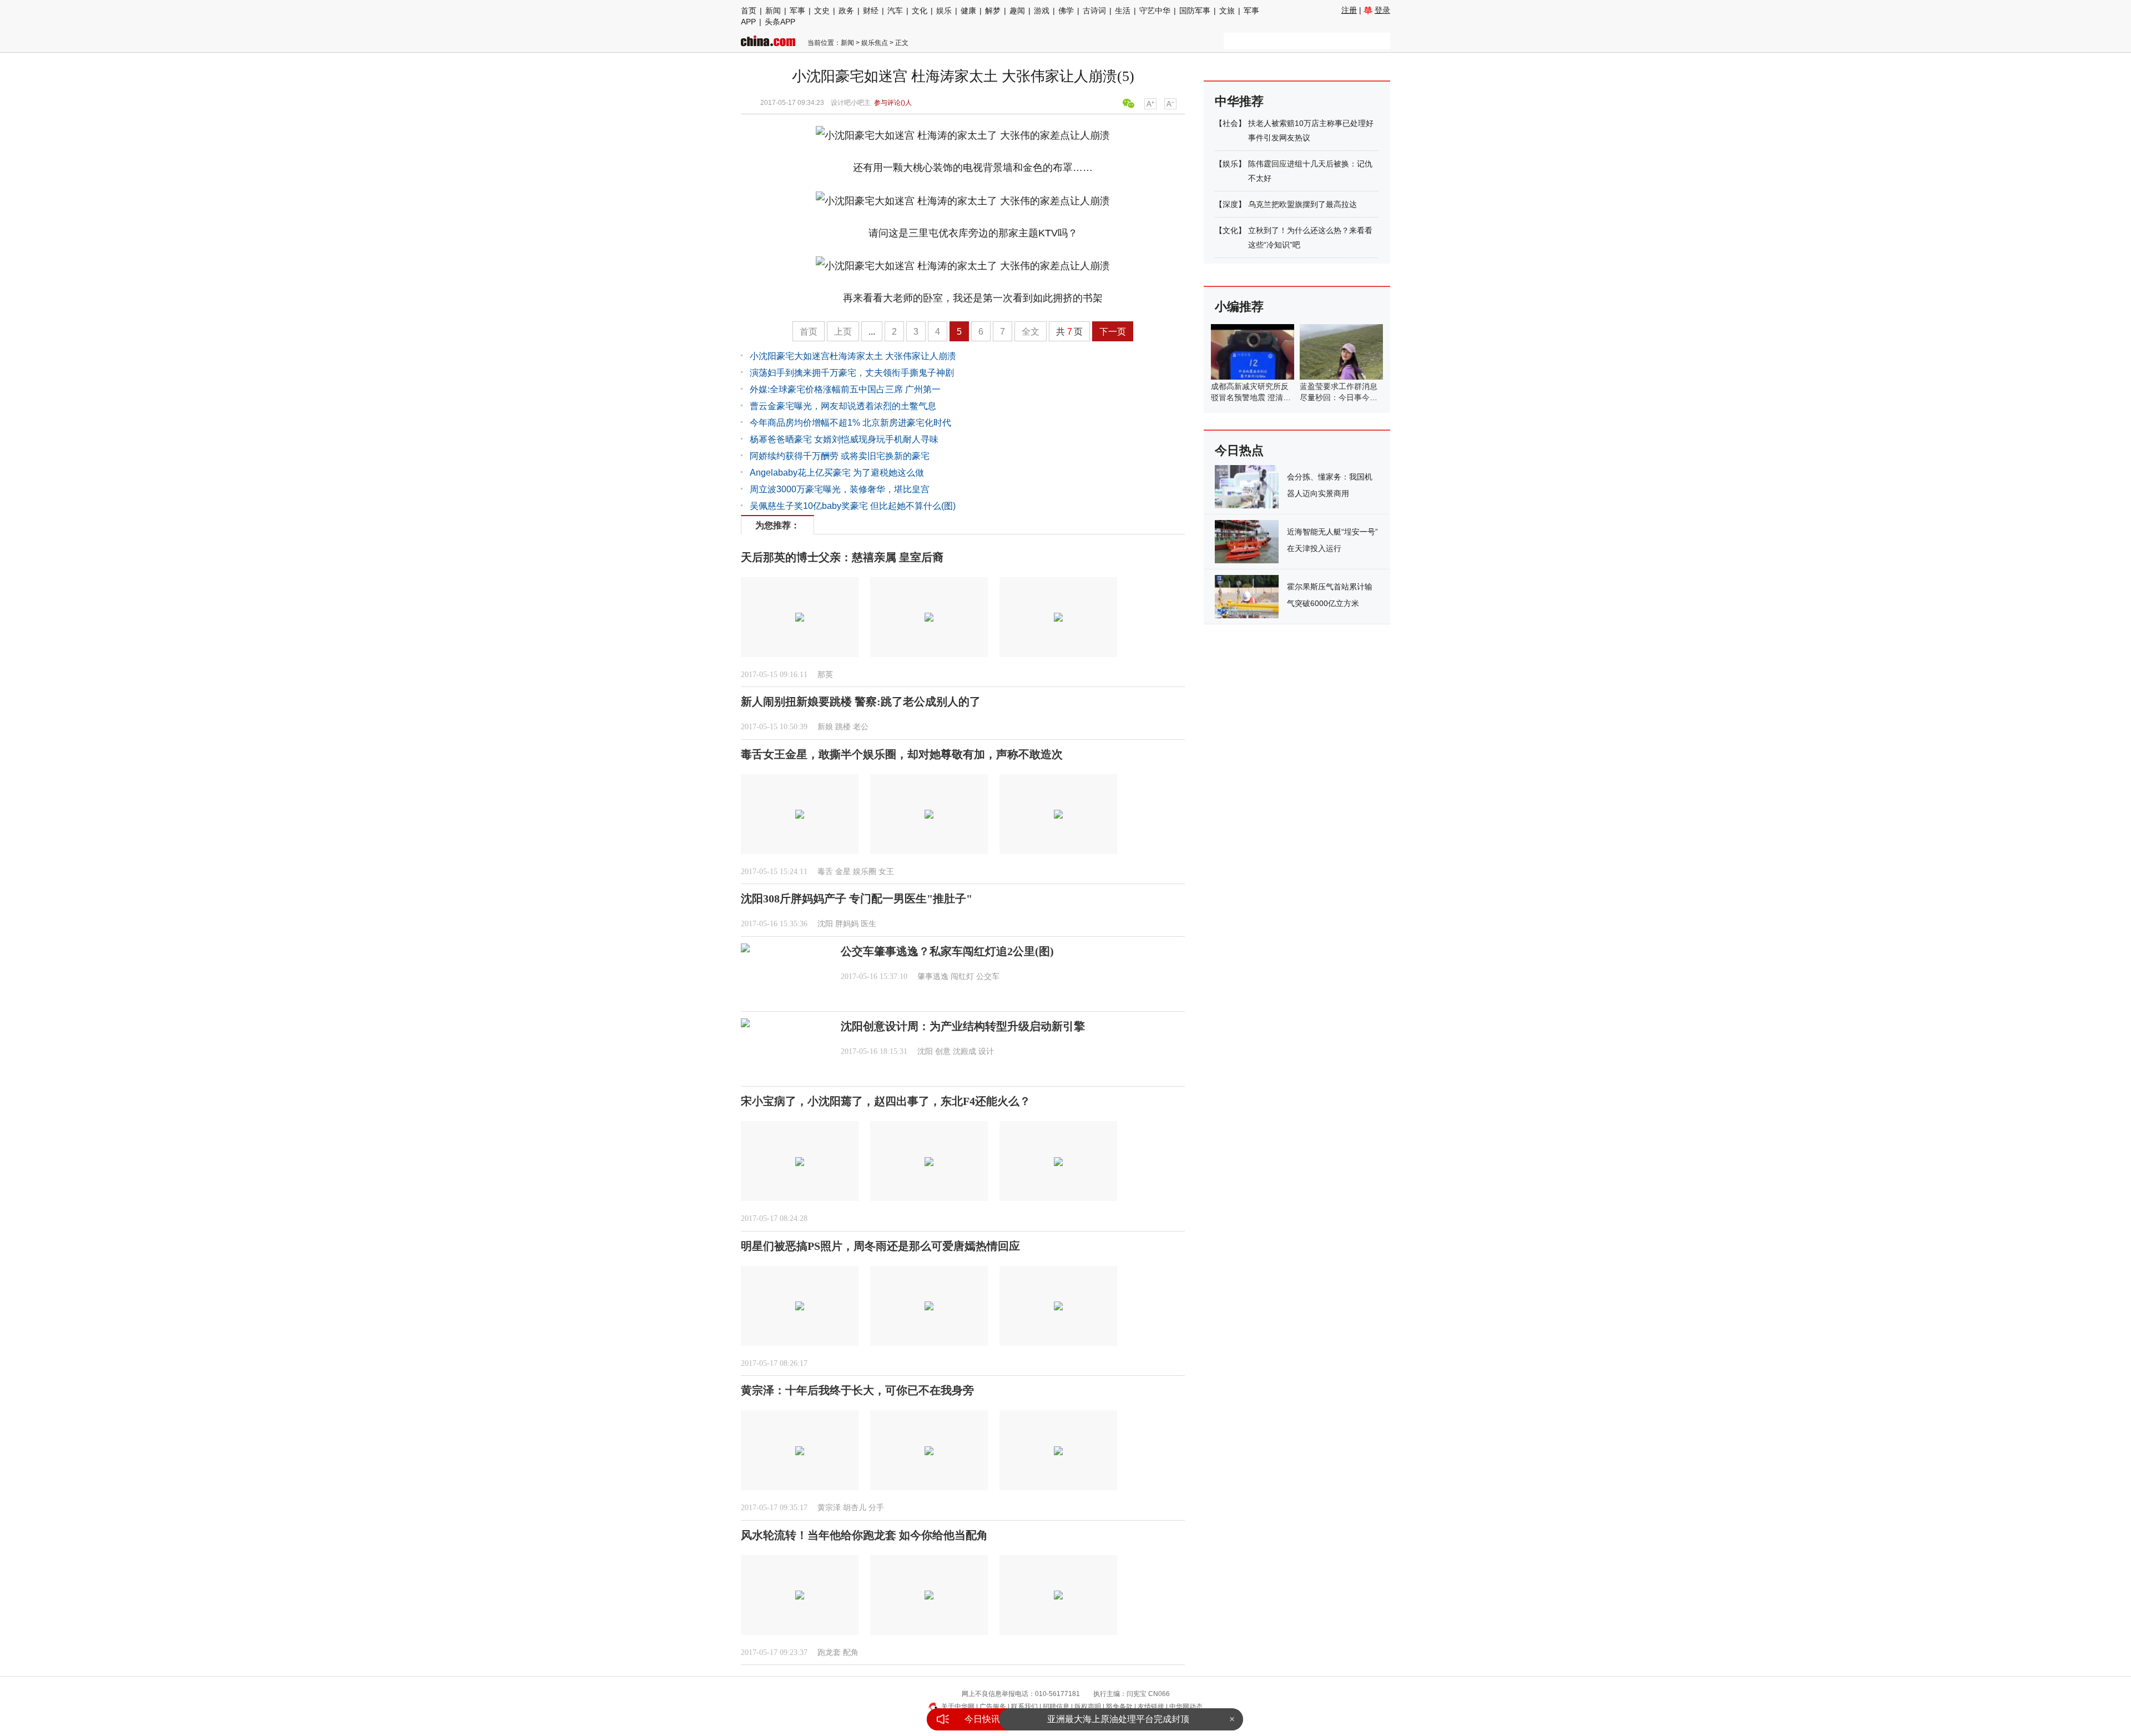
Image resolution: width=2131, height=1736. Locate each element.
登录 (1382, 10)
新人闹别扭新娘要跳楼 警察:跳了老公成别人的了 (861, 702)
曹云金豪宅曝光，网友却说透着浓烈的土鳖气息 (843, 406)
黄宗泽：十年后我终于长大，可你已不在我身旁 (857, 1390)
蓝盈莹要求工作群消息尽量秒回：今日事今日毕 (1339, 397)
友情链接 (1151, 1707)
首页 (749, 11)
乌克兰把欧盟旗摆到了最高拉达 (1302, 204)
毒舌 (825, 872)
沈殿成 (964, 1051)
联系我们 (1024, 1707)
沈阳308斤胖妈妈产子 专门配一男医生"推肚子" (857, 899)
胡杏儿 (855, 1508)
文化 (920, 11)
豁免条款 (1119, 1707)
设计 (986, 1051)
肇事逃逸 (933, 976)
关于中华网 (958, 1707)
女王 (886, 872)
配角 (851, 1652)
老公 (861, 727)
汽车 (895, 11)
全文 (1031, 332)
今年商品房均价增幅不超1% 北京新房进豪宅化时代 (850, 423)
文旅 (1227, 11)
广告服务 (993, 1707)
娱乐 (944, 11)
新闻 (773, 11)
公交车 (988, 976)
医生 (868, 924)
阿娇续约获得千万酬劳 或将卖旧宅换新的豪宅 (840, 456)
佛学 (1066, 11)
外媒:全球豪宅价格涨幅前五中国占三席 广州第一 (845, 389)
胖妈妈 (847, 924)
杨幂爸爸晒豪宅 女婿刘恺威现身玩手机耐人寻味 (844, 439)
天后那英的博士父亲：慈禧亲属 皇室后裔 (842, 557)
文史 (822, 11)
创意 (943, 1051)
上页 (843, 332)
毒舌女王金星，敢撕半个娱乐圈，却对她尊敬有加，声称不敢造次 (902, 754)
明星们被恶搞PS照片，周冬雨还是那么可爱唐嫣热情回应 (880, 1246)
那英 (825, 675)
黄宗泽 (829, 1508)
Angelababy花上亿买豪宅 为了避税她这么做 (837, 473)
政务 (846, 11)
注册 (1349, 10)
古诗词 (1094, 11)
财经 (871, 11)
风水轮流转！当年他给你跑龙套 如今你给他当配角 (864, 1535)
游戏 (1042, 11)
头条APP (780, 22)
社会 (1230, 123)
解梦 (993, 11)
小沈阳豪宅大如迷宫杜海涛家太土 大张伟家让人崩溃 (853, 356)
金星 (843, 872)
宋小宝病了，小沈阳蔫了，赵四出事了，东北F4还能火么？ (886, 1101)
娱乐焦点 (875, 43)
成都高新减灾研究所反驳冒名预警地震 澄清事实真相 (1251, 397)
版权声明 (1088, 1707)
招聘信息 (1056, 1707)
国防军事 (1195, 11)
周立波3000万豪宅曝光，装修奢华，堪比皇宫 (840, 489)
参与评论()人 (893, 103)
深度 (1230, 204)
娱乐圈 (865, 872)
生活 (1123, 11)
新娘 (825, 727)
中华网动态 (1186, 1707)
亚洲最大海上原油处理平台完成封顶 (1118, 1710)
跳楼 (843, 727)
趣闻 (1017, 11)
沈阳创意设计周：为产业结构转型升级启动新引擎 (963, 1026)
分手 (876, 1508)
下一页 (1113, 332)
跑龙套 (829, 1652)
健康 (968, 11)
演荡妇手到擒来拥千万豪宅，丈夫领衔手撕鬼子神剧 (852, 373)
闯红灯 (962, 976)
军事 (797, 11)
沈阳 (825, 924)
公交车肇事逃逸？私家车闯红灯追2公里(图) (947, 951)
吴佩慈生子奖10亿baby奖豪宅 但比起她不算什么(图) (853, 506)
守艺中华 (1155, 11)
